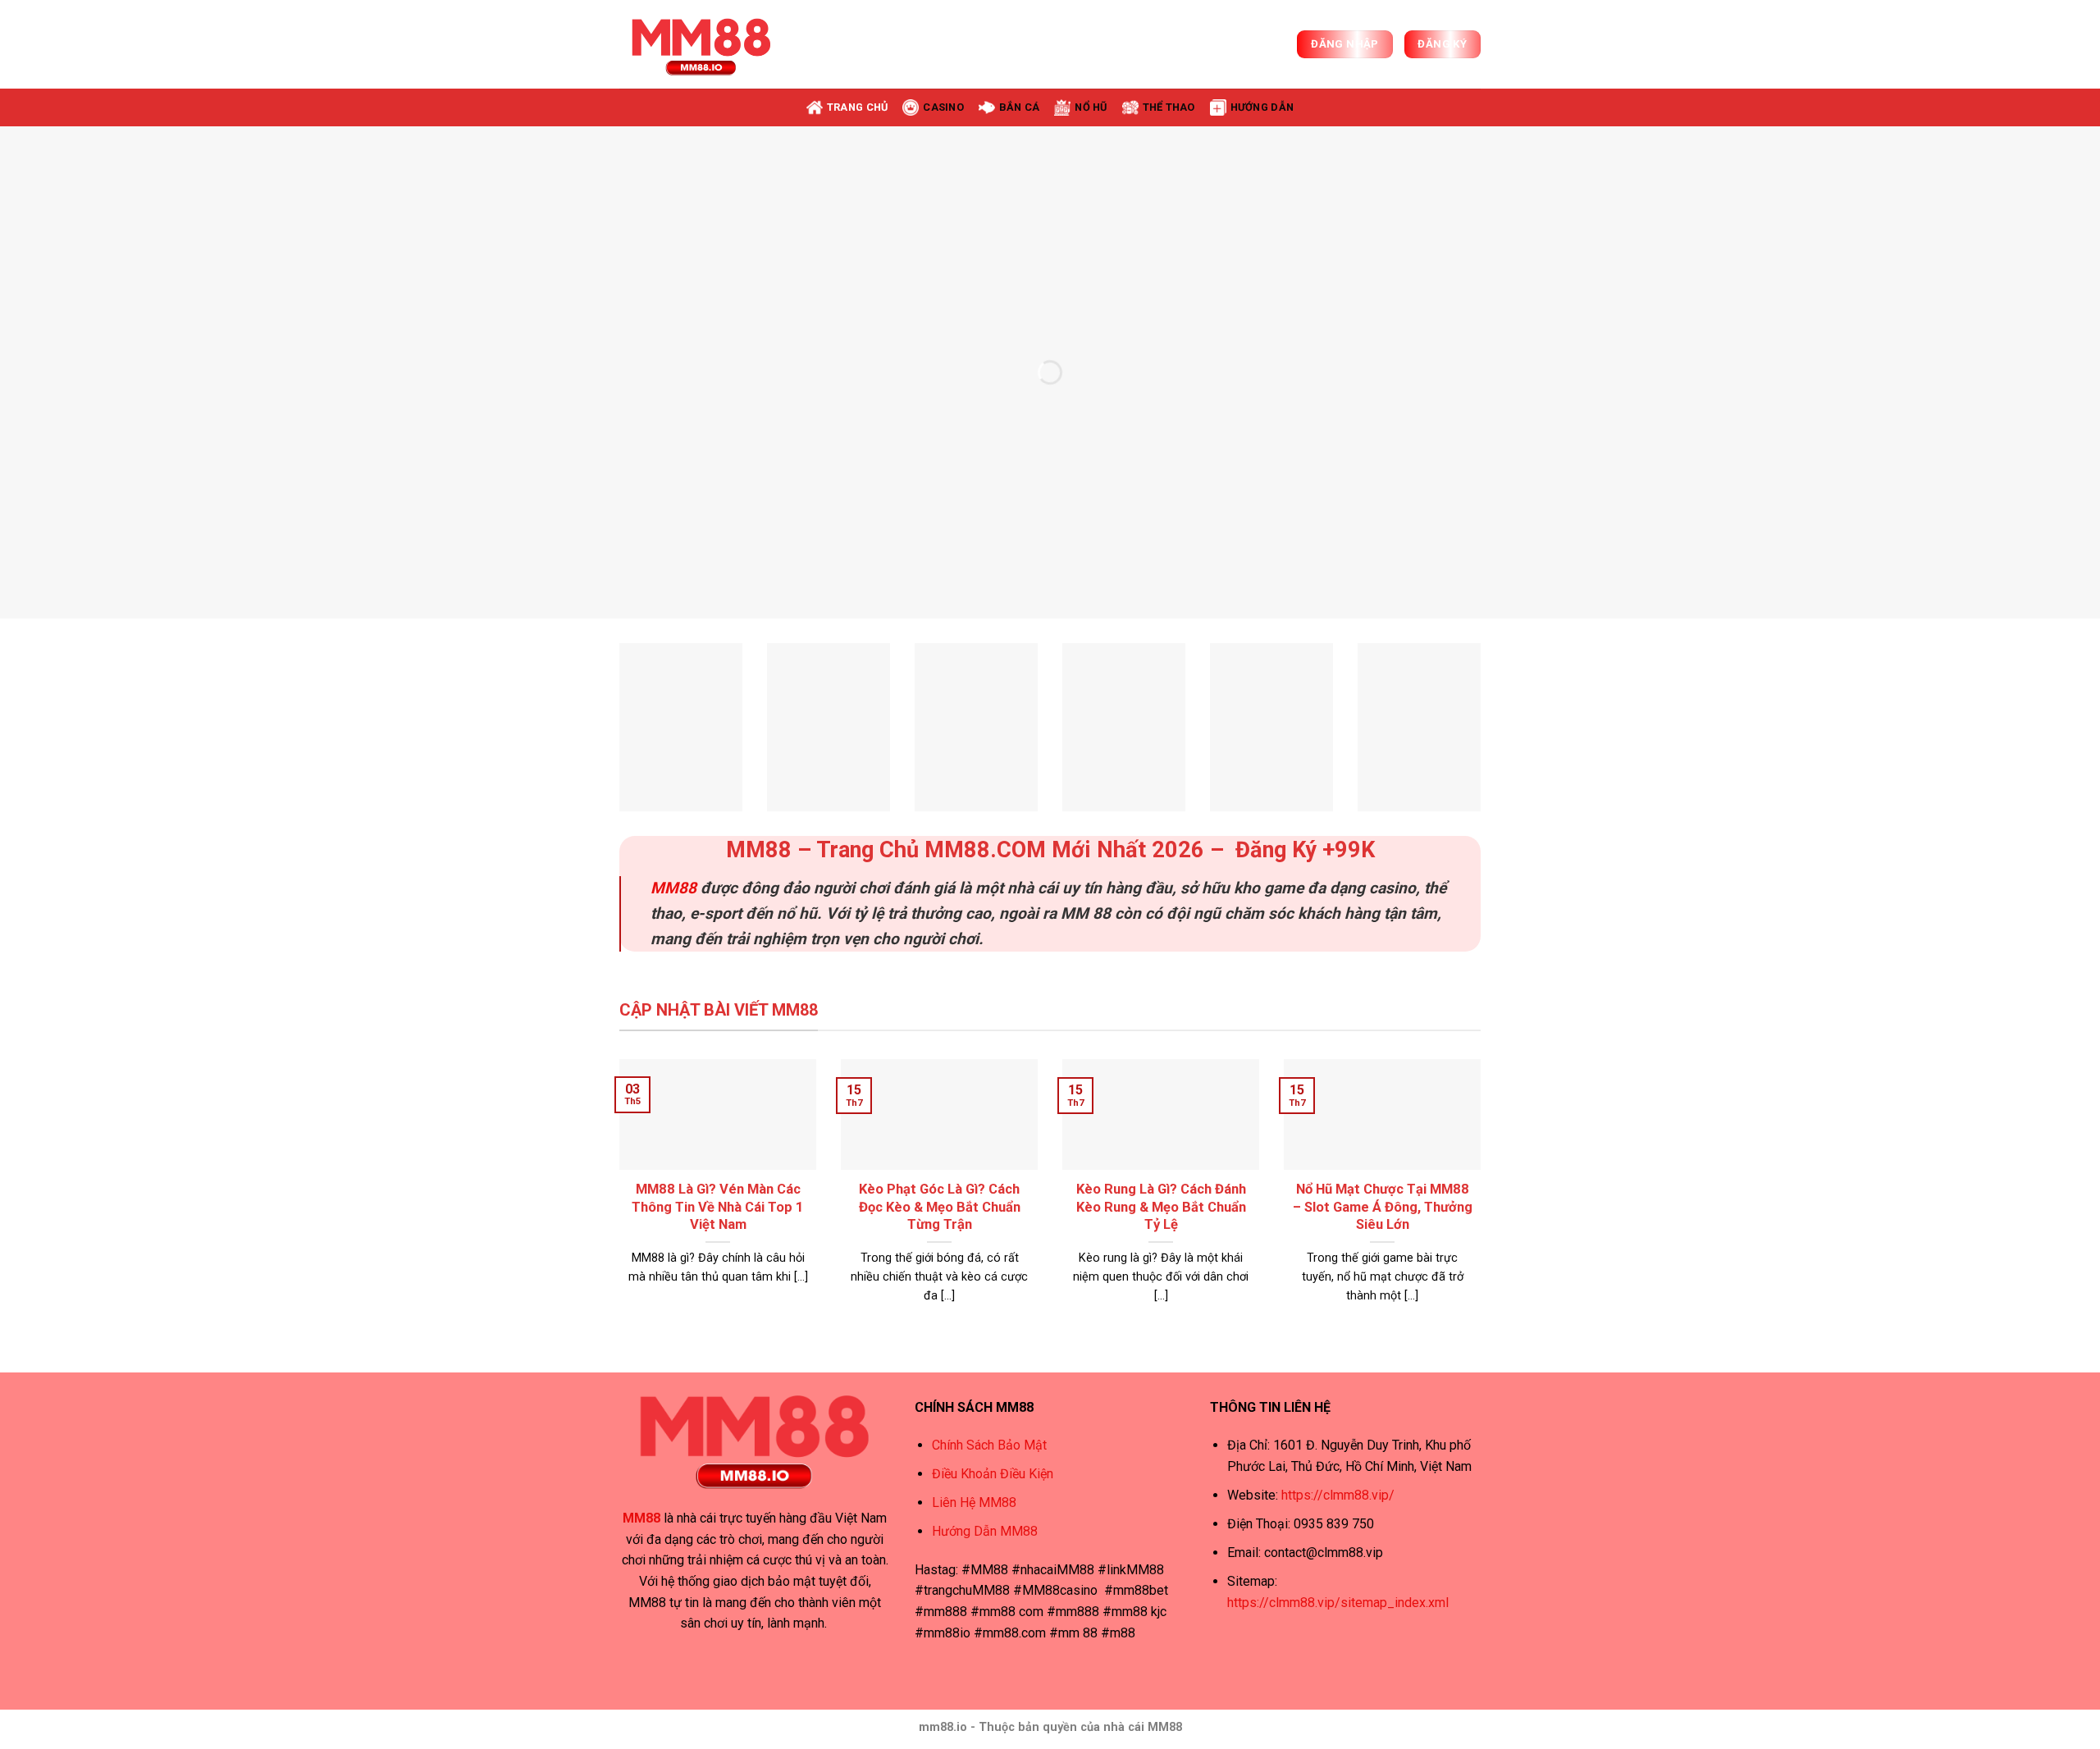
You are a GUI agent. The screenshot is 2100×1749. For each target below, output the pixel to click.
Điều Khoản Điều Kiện (993, 1474)
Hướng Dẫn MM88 (985, 1531)
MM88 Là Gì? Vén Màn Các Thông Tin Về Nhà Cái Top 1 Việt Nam (718, 1207)
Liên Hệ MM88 (974, 1502)
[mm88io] (701, 44)
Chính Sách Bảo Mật (989, 1445)
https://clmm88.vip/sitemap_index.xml (1338, 1603)
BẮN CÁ (1020, 107)
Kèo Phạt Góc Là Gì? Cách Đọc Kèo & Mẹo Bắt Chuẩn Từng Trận (940, 1207)
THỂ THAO (1169, 107)
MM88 (673, 888)
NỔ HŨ (1091, 107)
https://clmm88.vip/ (1338, 1495)
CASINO (943, 107)
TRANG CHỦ (857, 107)
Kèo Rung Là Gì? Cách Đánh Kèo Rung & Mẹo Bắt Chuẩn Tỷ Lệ (1161, 1207)
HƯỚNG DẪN (1262, 107)
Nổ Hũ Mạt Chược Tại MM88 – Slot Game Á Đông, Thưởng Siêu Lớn (1383, 1207)
